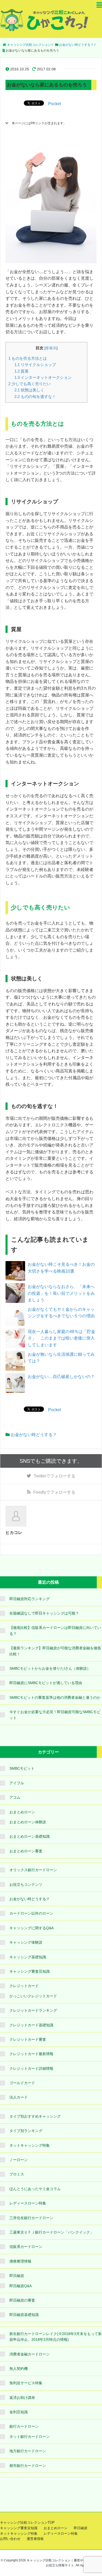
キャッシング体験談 (26, 1942)
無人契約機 (19, 2369)
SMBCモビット (22, 1768)
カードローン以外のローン (31, 1913)
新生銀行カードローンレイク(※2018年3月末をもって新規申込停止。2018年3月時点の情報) (56, 2337)
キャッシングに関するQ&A (32, 1928)
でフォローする (55, 1476)
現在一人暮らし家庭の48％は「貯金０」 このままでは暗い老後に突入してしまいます (61, 1338)
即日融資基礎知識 (24, 2315)
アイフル (17, 1783)
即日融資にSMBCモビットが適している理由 (46, 1683)
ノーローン (19, 2160)
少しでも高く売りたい (30, 384)
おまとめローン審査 (26, 1851)
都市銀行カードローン (28, 2466)
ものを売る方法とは (28, 358)
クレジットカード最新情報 (31, 2054)
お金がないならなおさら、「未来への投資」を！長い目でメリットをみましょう (61, 1293)
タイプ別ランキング (26, 2131)
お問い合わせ (10, 2539)
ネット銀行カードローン (30, 2437)
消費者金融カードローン (30, 2354)
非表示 (51, 348)
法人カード (19, 2097)
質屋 (21, 371)
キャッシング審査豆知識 (30, 1971)
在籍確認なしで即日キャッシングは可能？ (44, 1613)
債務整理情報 (20, 2261)
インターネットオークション (43, 377)
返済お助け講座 (22, 2398)
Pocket (55, 104)
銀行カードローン (24, 2426)
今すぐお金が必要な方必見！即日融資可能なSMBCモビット (55, 1715)
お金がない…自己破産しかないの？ (61, 1377)
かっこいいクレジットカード (33, 1996)
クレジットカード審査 (28, 2039)
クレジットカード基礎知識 (31, 2025)
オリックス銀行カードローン (33, 1870)
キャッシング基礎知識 (28, 1957)
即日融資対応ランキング (30, 1599)
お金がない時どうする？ (34, 1435)
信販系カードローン (26, 2247)
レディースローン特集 (28, 2203)
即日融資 (17, 2276)
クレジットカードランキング (33, 2010)
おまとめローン (22, 1812)
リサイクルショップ (35, 365)
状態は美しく (29, 390)
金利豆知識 (19, 2412)
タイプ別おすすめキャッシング (35, 2116)
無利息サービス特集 (26, 2383)
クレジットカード (24, 1986)
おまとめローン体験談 (28, 1822)
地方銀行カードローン (28, 2451)
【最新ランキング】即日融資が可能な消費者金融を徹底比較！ (55, 1651)
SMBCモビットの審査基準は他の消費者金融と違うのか (55, 1697)
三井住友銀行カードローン (31, 2218)
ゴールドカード (22, 2083)
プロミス (17, 2174)
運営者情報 (35, 2539)
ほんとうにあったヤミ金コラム (35, 2189)
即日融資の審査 (22, 2300)
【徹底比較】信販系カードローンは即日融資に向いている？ (55, 1630)
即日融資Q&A (21, 2286)
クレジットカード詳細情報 (31, 2068)
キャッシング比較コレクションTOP (27, 2522)
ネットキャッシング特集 (30, 2145)
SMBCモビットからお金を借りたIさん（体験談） (50, 1668)
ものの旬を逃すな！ (35, 396)
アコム (15, 1797)
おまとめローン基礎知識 (30, 1836)
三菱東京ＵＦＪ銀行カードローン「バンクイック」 (52, 2232)
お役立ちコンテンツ (26, 1885)
